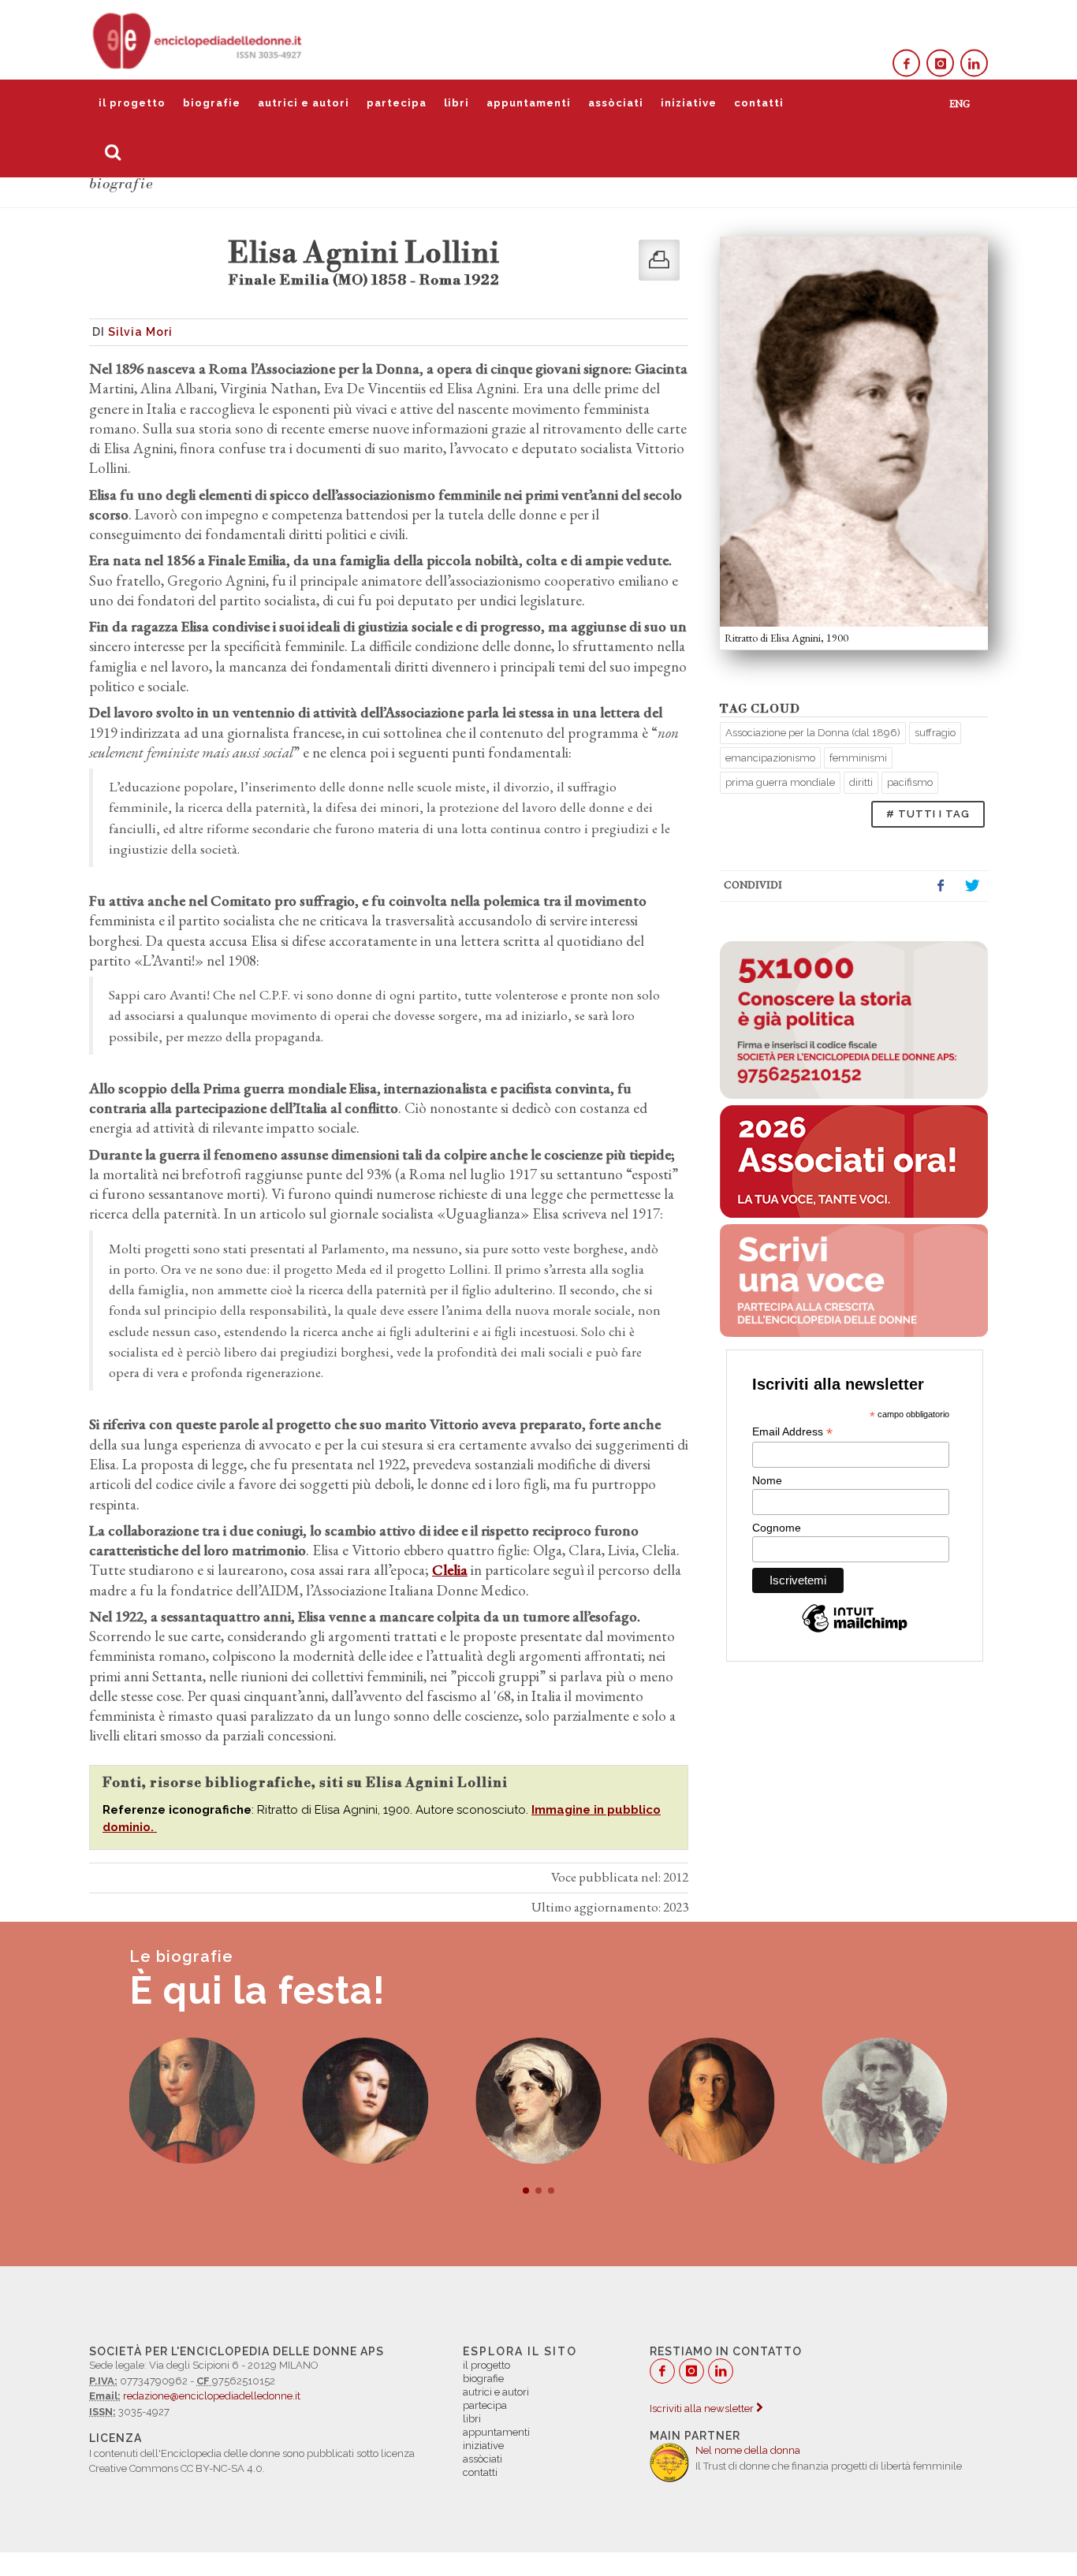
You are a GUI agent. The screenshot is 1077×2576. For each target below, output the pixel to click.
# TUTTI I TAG (928, 814)
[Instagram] (940, 63)
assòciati (616, 103)
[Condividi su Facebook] (941, 886)
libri (457, 103)
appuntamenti (529, 103)
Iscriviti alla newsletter (703, 2408)
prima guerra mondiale (780, 782)
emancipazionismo (770, 758)
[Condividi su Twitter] (972, 886)
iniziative (689, 103)
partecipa (397, 103)
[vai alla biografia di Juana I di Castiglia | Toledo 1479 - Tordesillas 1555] (192, 2101)
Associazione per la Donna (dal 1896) (813, 733)
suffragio (935, 733)
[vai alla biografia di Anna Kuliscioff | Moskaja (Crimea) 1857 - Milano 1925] (885, 2101)
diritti (861, 782)
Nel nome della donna (748, 2450)
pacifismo (910, 782)
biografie (212, 103)
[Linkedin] (974, 63)
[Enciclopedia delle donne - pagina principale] (199, 39)
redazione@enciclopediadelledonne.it (212, 2396)
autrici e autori (304, 103)
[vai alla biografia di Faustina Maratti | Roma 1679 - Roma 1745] (365, 2101)
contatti (759, 103)
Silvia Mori (140, 332)
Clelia (450, 1570)
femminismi (858, 758)
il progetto (132, 103)
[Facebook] (906, 63)
